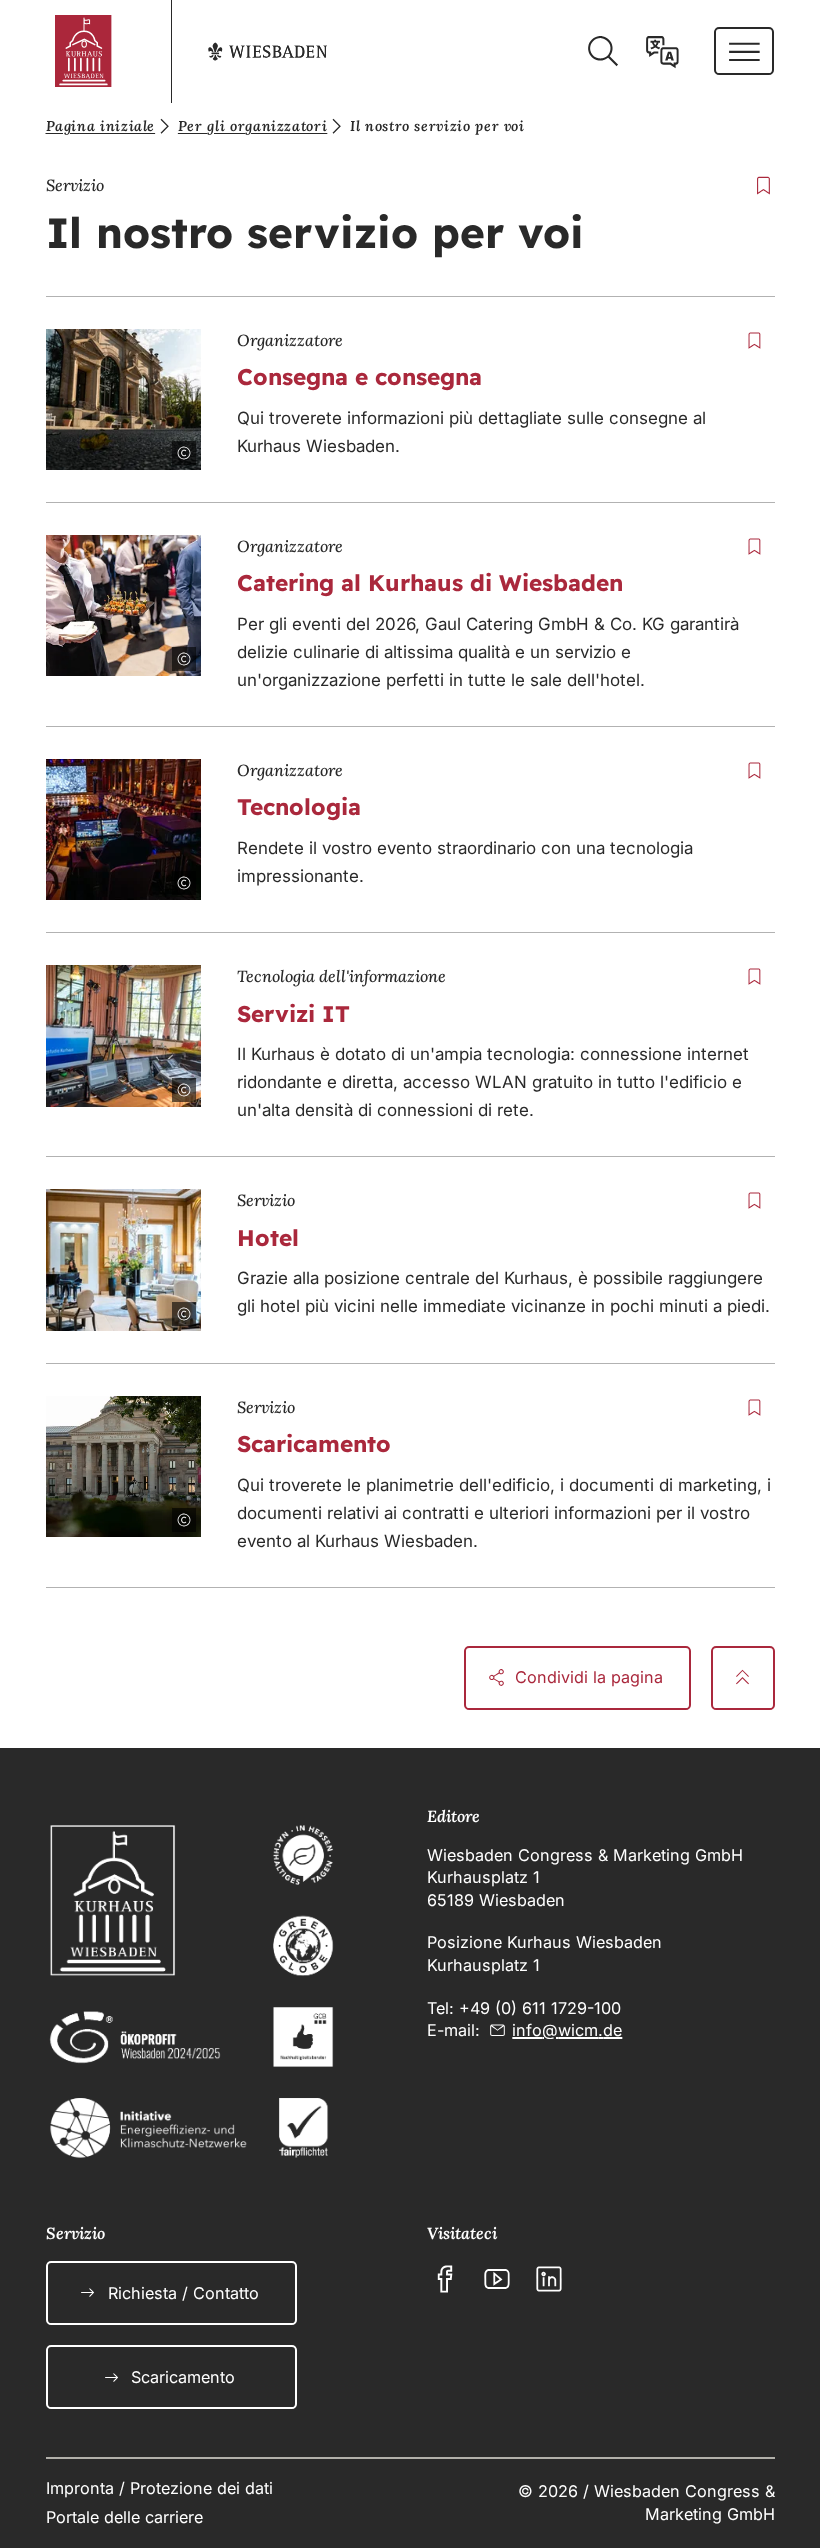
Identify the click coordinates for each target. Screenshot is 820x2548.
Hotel (268, 1237)
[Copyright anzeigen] (172, 441)
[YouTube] (497, 2279)
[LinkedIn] (549, 2279)
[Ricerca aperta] (602, 51)
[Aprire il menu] (744, 51)
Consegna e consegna (359, 376)
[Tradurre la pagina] (662, 51)
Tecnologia (299, 806)
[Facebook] (445, 2279)
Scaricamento (314, 1443)
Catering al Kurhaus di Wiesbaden (430, 582)
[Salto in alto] (743, 1678)
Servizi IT (293, 1013)
